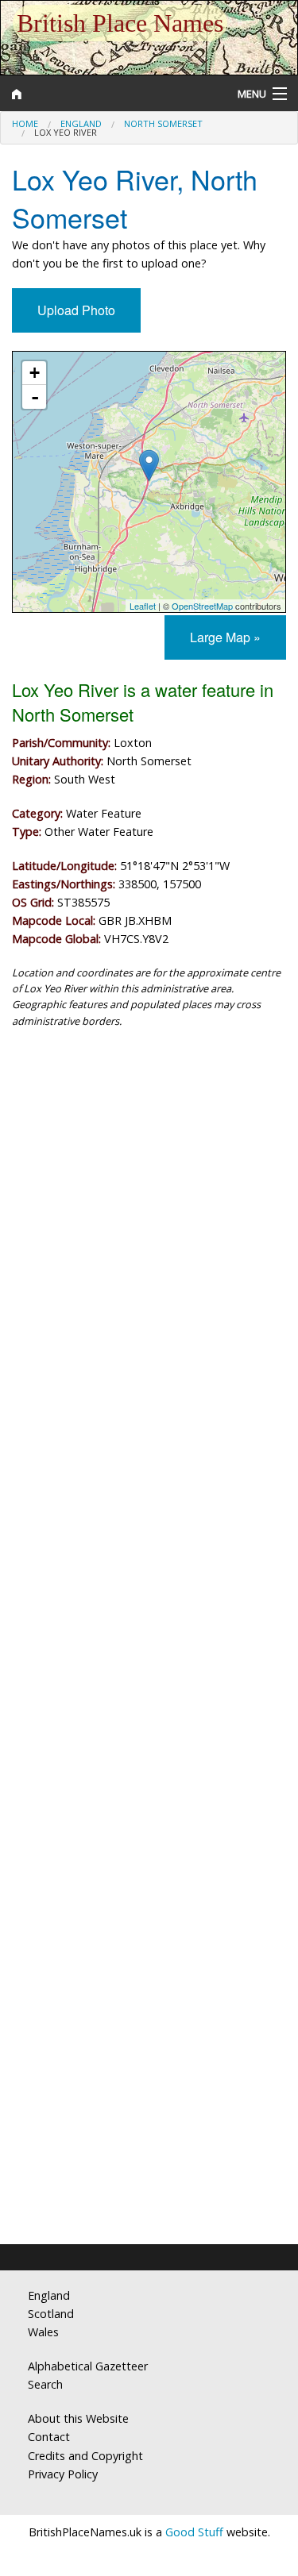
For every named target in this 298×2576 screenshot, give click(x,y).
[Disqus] (149, 1592)
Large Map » (225, 637)
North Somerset (163, 123)
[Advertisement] (149, 1209)
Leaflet (143, 606)
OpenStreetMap (202, 606)
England (81, 123)
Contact (49, 2437)
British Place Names (120, 23)
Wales (43, 2332)
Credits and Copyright (85, 2456)
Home (25, 123)
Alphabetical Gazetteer (88, 2366)
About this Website (78, 2418)
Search (45, 2384)
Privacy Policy (63, 2474)
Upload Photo (76, 310)
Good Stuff (194, 2532)
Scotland (51, 2314)
